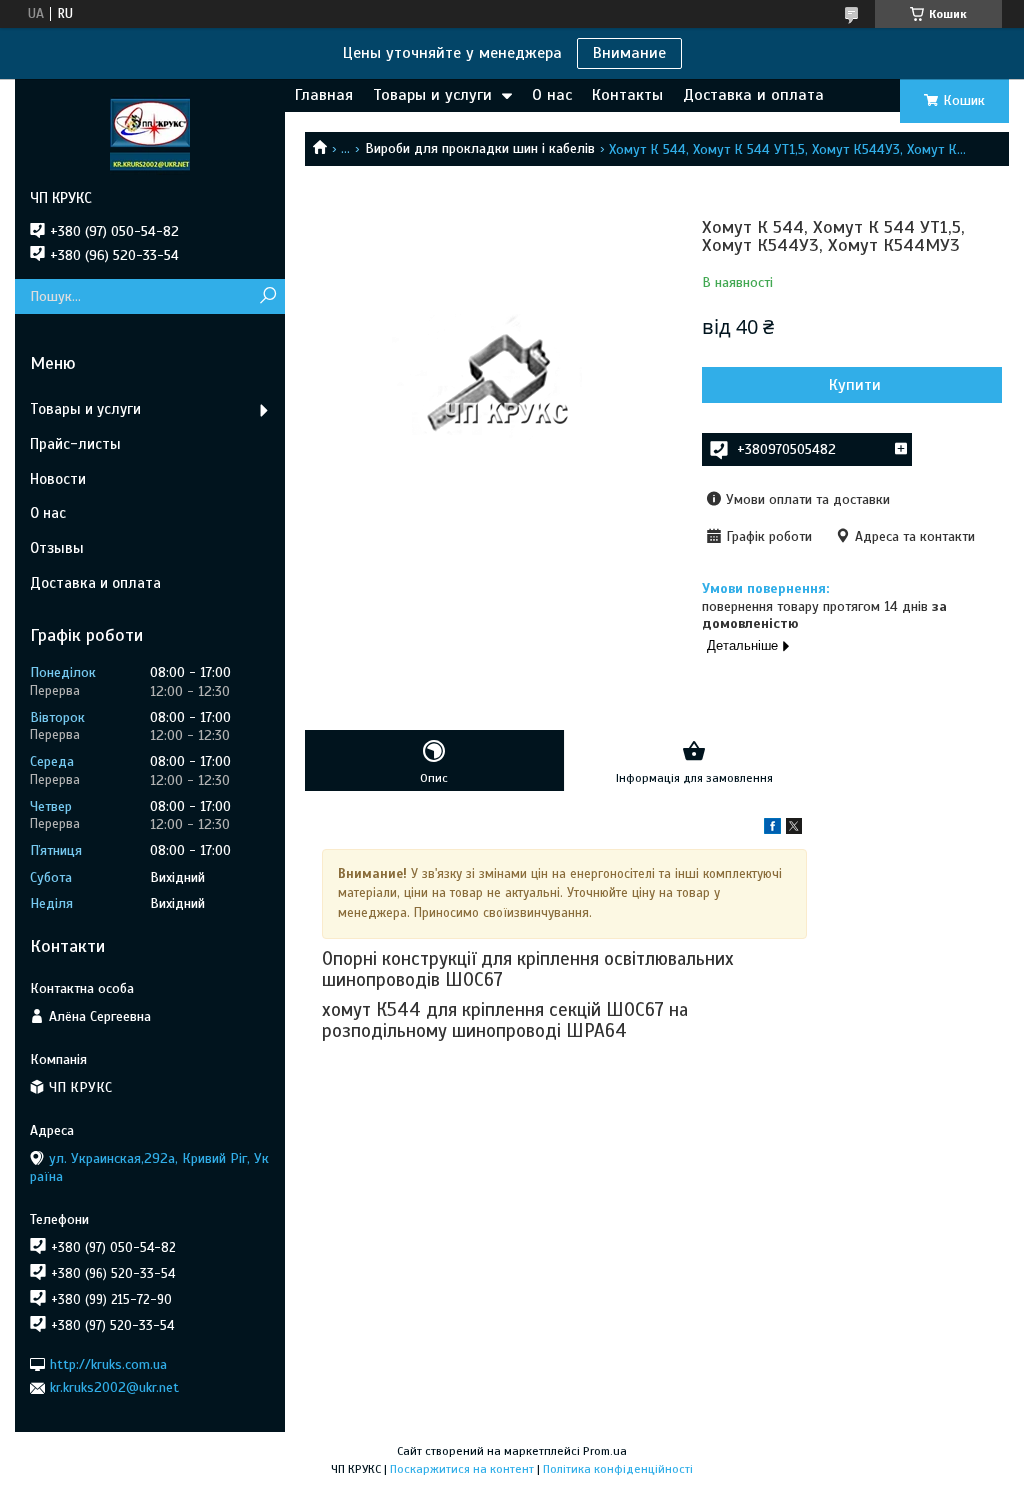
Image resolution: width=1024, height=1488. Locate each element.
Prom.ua (605, 1451)
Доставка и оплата (753, 95)
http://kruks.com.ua (108, 1364)
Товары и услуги (432, 95)
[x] (794, 829)
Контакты (627, 95)
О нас (552, 95)
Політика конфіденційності (618, 1469)
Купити (855, 385)
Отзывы (57, 548)
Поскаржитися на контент (462, 1469)
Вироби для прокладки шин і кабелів (480, 148)
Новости (58, 479)
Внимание (629, 53)
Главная (324, 95)
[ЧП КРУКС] (150, 134)
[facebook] (772, 829)
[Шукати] (267, 296)
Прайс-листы (75, 444)
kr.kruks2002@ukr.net (114, 1387)
